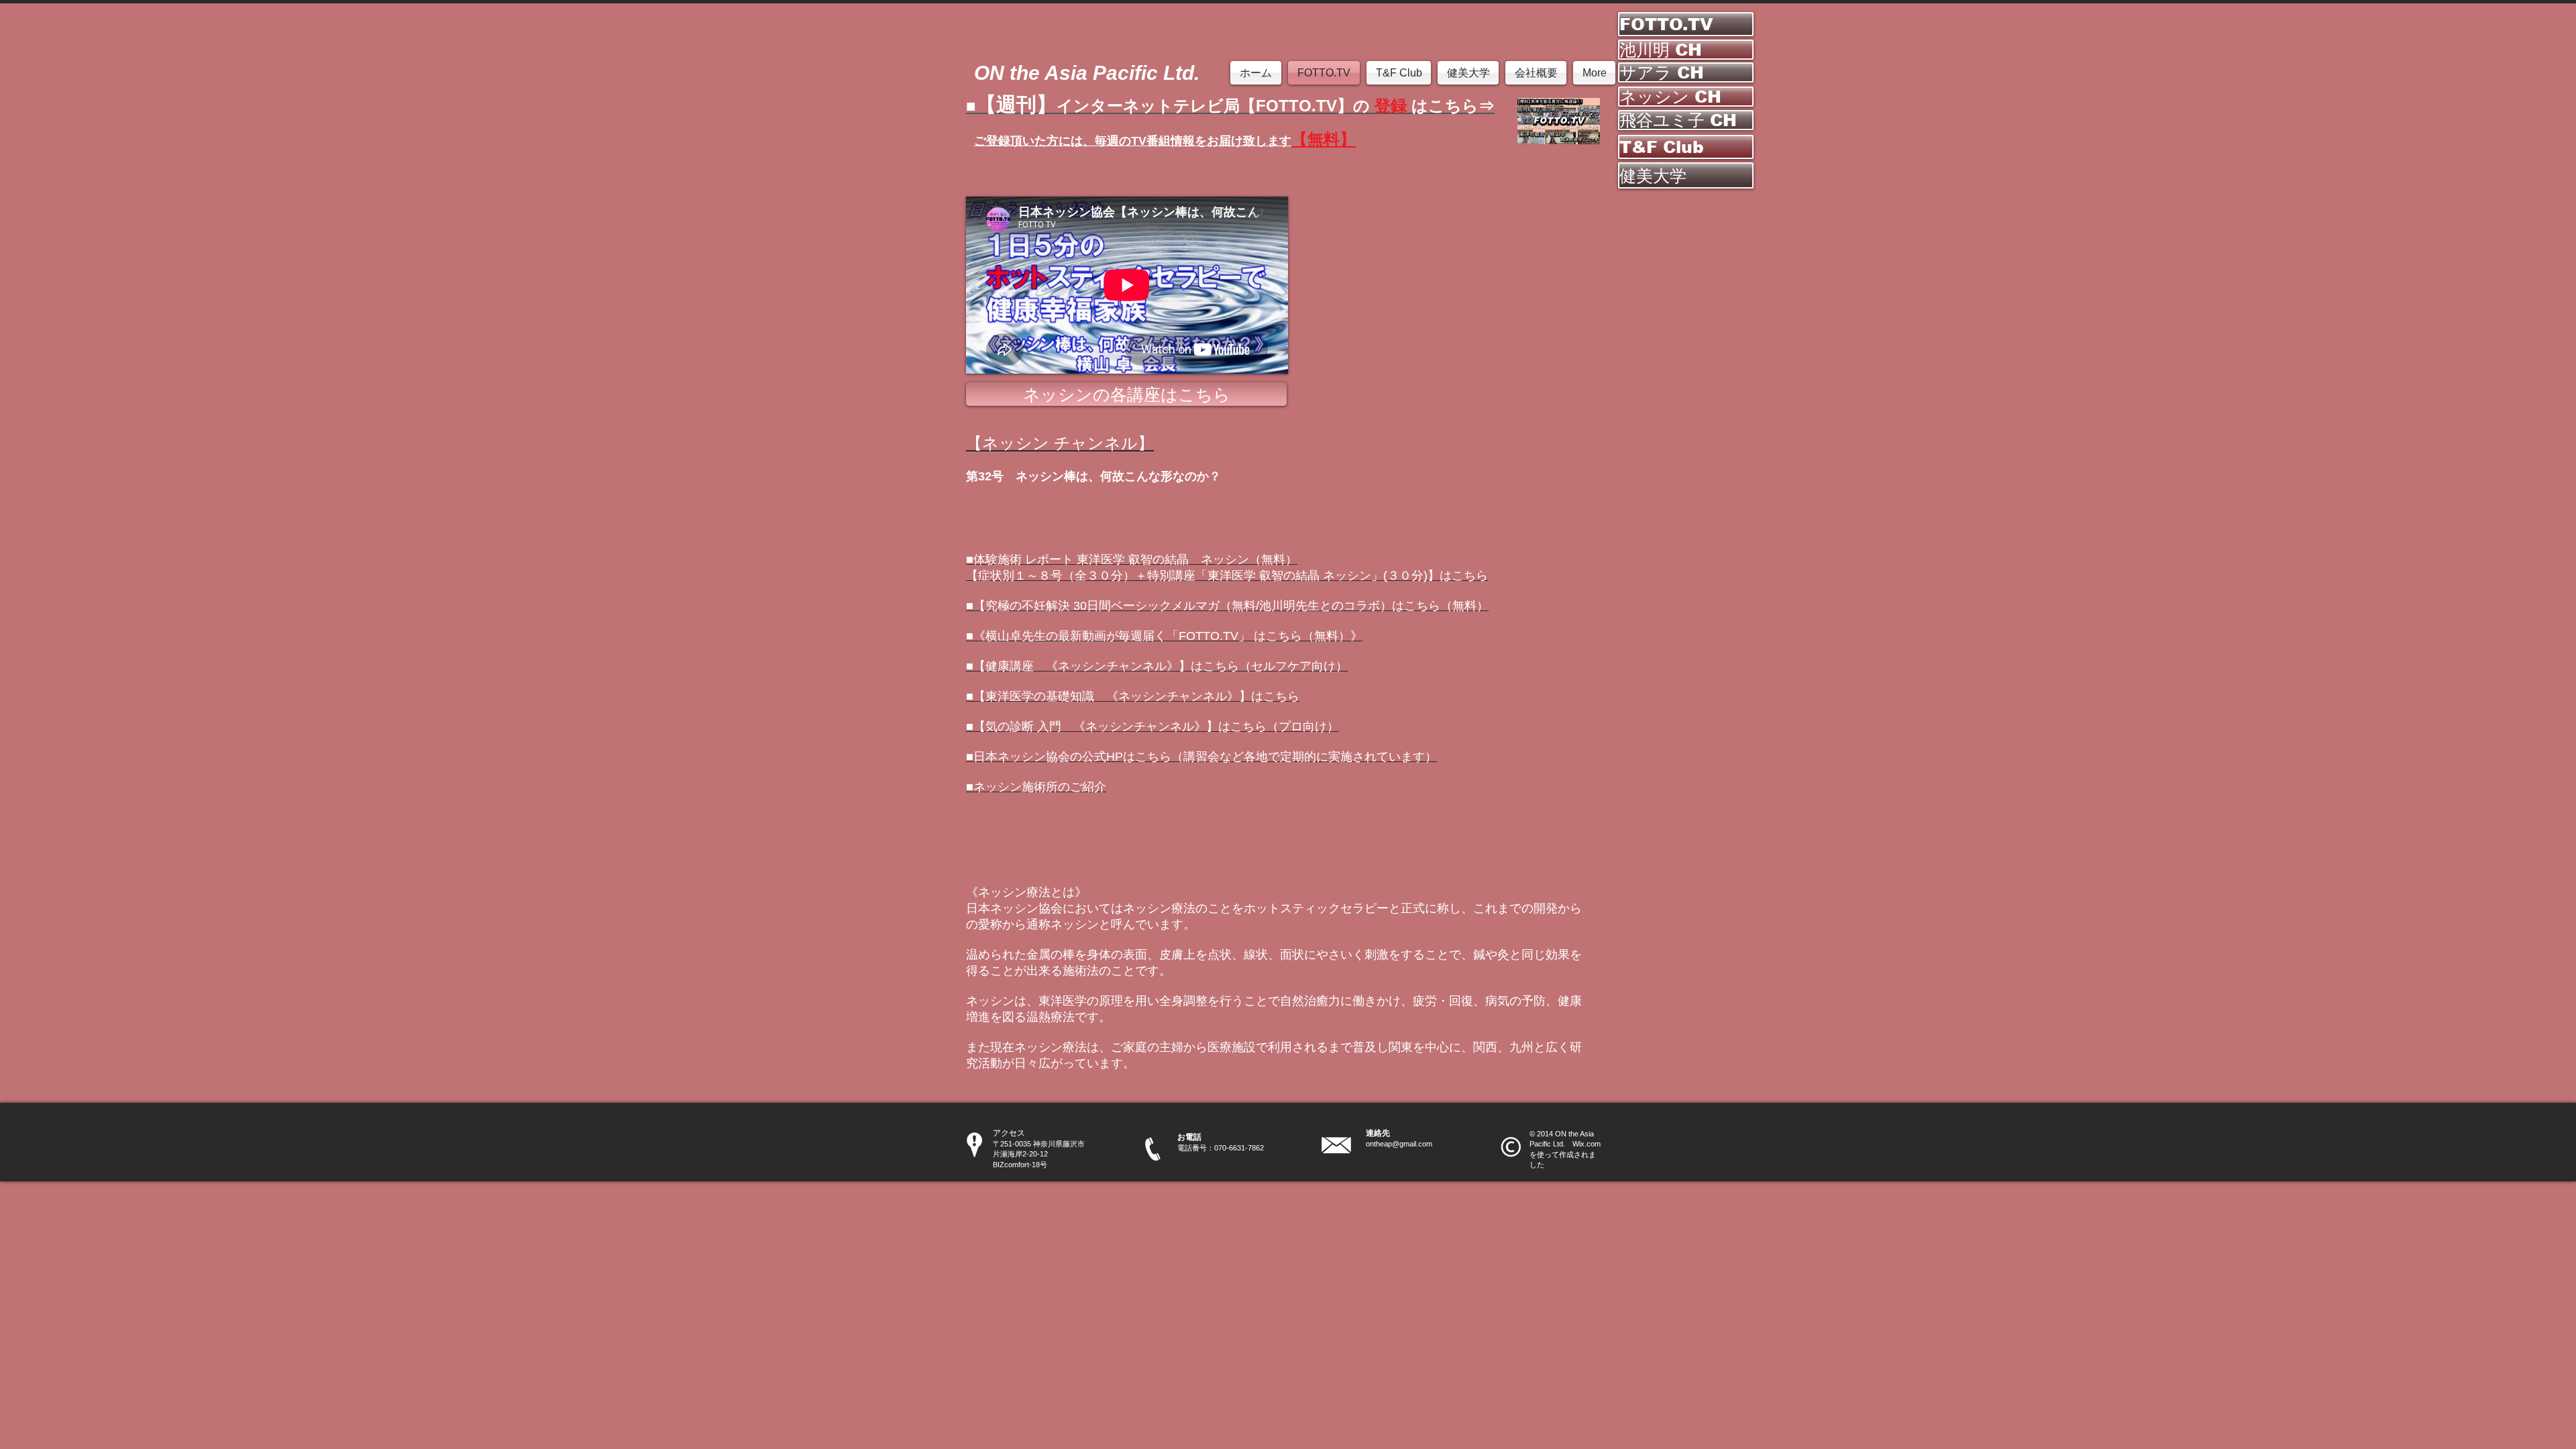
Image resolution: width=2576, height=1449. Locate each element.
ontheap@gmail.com (1399, 1144)
